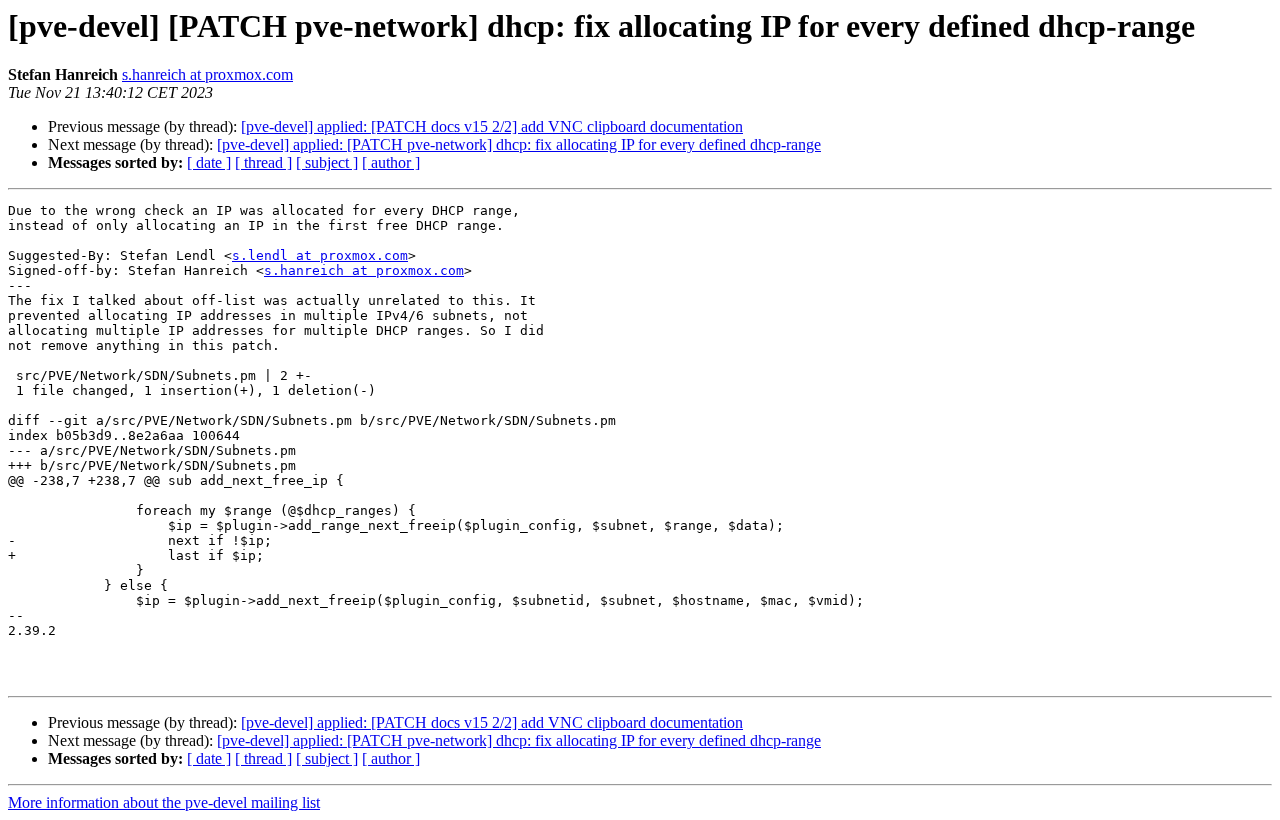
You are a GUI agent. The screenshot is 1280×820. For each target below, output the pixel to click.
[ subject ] (327, 162)
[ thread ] (263, 162)
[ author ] (391, 162)
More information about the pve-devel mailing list (164, 802)
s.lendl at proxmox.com (320, 255)
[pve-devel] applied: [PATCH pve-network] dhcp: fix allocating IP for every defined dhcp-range (519, 144)
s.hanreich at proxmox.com (207, 74)
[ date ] (209, 162)
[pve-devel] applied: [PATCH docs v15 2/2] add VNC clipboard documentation (492, 126)
